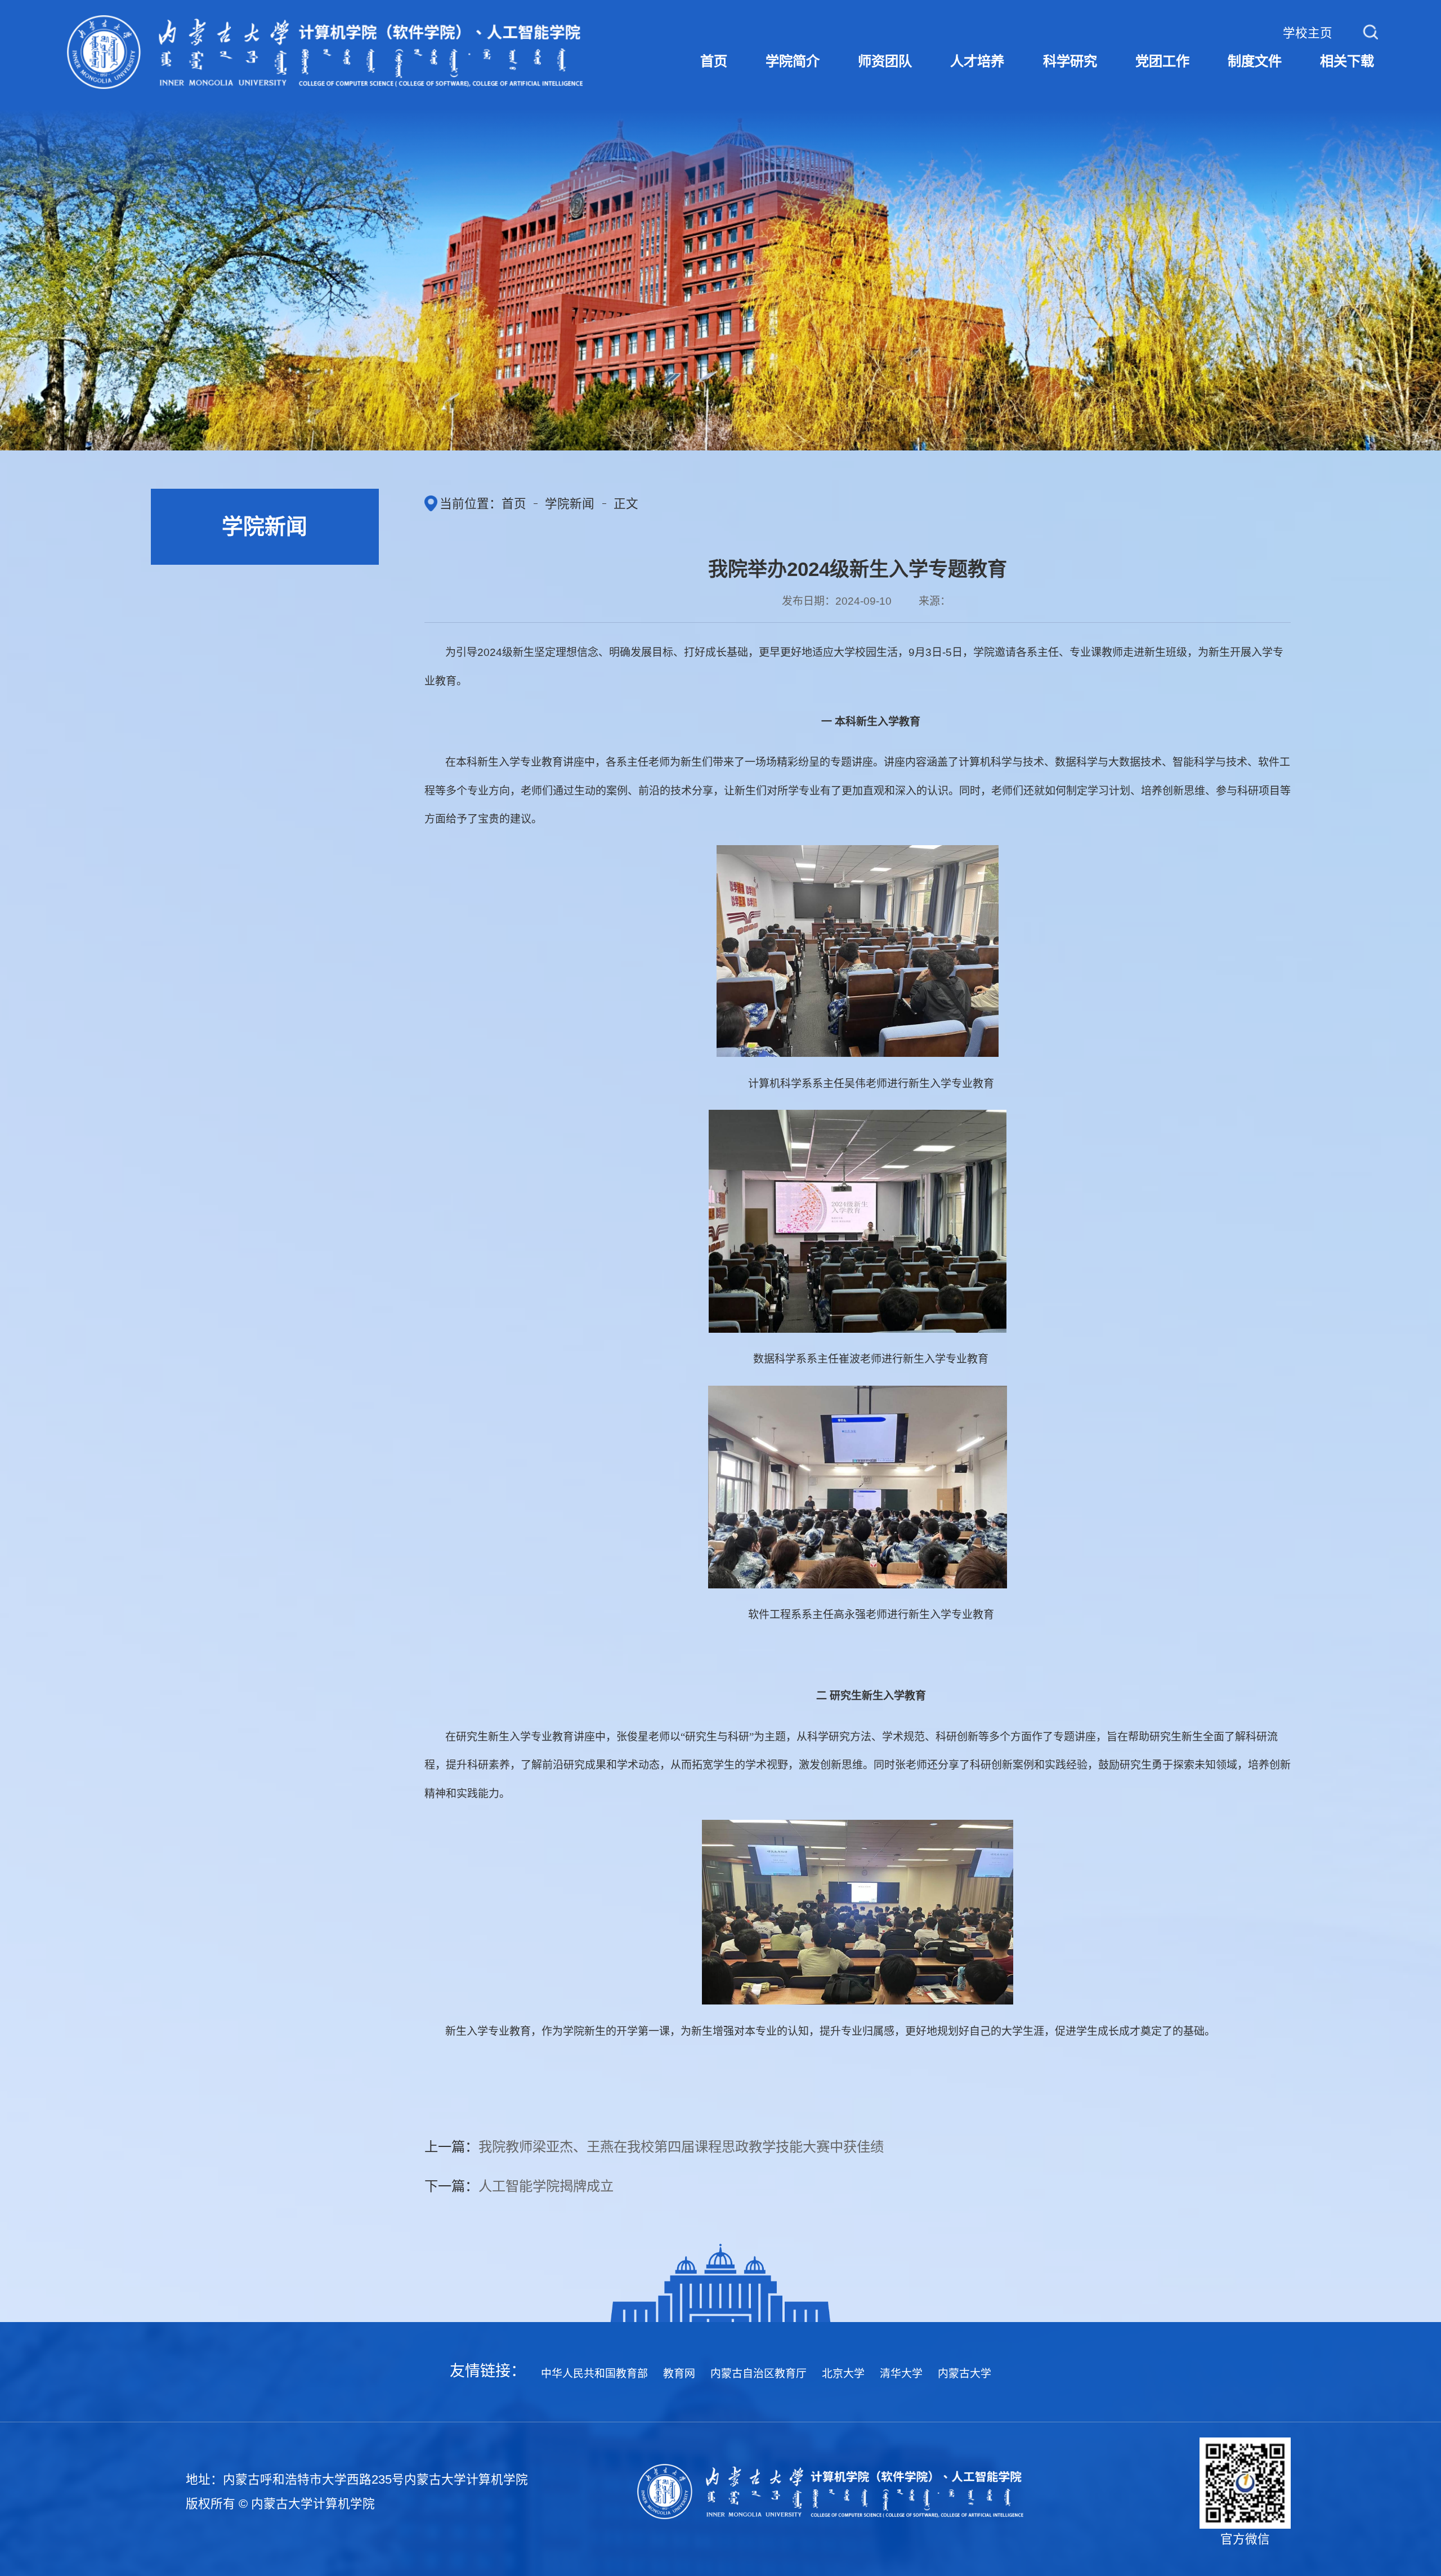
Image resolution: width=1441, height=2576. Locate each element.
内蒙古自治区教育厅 (758, 2374)
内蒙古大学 (965, 2374)
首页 (514, 504)
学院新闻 (570, 504)
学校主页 (1308, 33)
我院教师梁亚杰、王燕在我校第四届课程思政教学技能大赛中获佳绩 (681, 2147)
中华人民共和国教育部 (594, 2374)
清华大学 (901, 2374)
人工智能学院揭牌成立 (546, 2186)
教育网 (679, 2374)
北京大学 (843, 2374)
